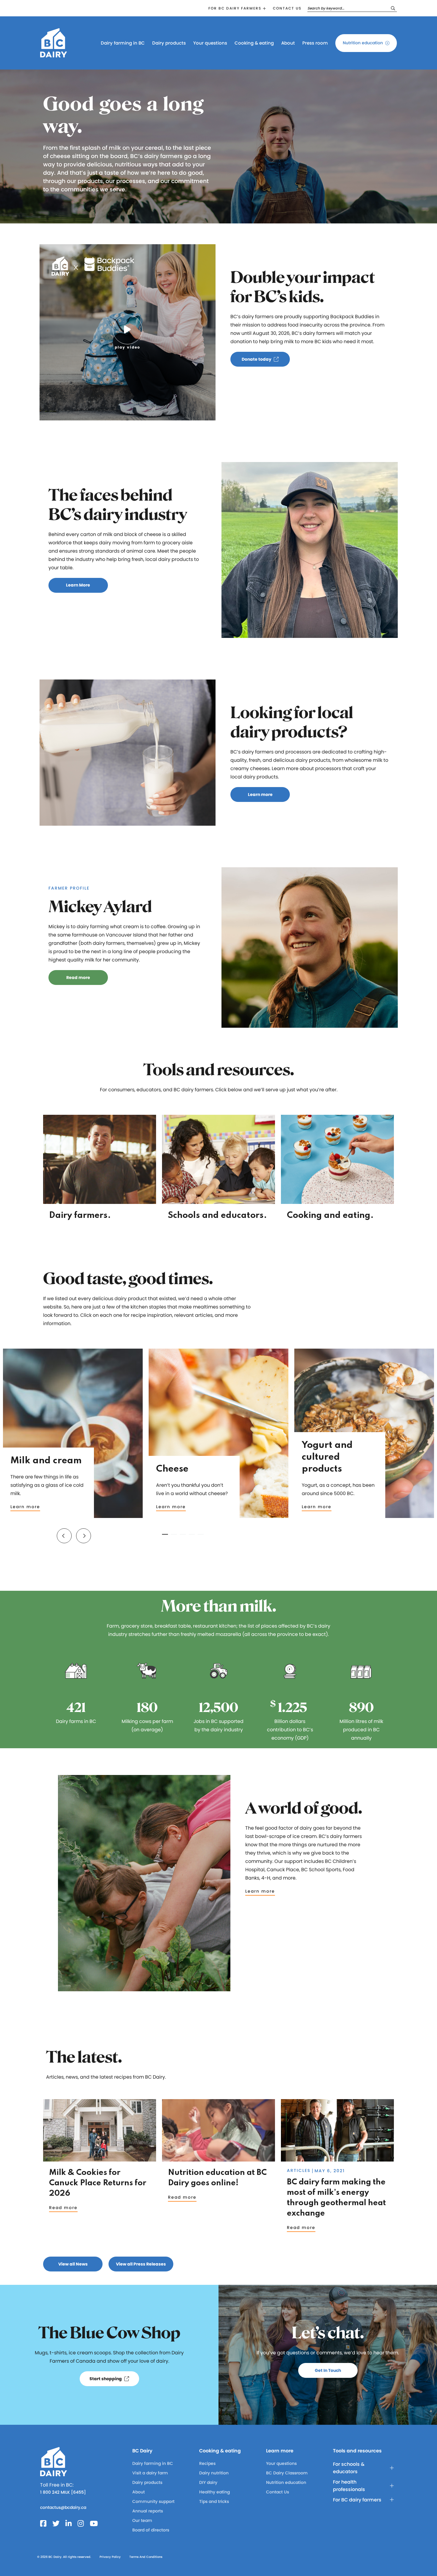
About (288, 43)
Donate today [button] (257, 359)
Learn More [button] (78, 585)
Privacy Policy (110, 2557)
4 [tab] (192, 1534)
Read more (63, 2208)
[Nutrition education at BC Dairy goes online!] (218, 2159)
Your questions (210, 43)
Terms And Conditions (146, 2557)
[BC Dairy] (54, 55)
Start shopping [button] (106, 2379)
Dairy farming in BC (123, 43)
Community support (153, 2501)
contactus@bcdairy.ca (63, 2507)
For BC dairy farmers (235, 8)
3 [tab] (183, 1534)
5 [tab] (201, 1534)
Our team (142, 2520)
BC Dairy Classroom (287, 2473)
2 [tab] (174, 1534)
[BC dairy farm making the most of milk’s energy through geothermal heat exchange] (337, 2159)
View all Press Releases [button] (141, 2264)
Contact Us (278, 2492)
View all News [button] (73, 2264)
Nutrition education (363, 43)
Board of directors (151, 2530)
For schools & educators (349, 2468)
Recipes (207, 2463)
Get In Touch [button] (328, 2370)
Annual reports (148, 2511)
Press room (315, 43)
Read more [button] (78, 978)
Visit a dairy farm (150, 2473)
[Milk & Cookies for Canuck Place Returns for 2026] (100, 2159)
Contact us (287, 8)
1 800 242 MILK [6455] (63, 2492)
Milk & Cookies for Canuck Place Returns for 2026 (98, 2183)
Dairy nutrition (214, 2473)
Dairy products (169, 43)
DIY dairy (208, 2482)
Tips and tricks (214, 2501)
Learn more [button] (260, 794)
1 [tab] (165, 1534)
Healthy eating (214, 2492)
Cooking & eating (254, 43)
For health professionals (349, 2486)
